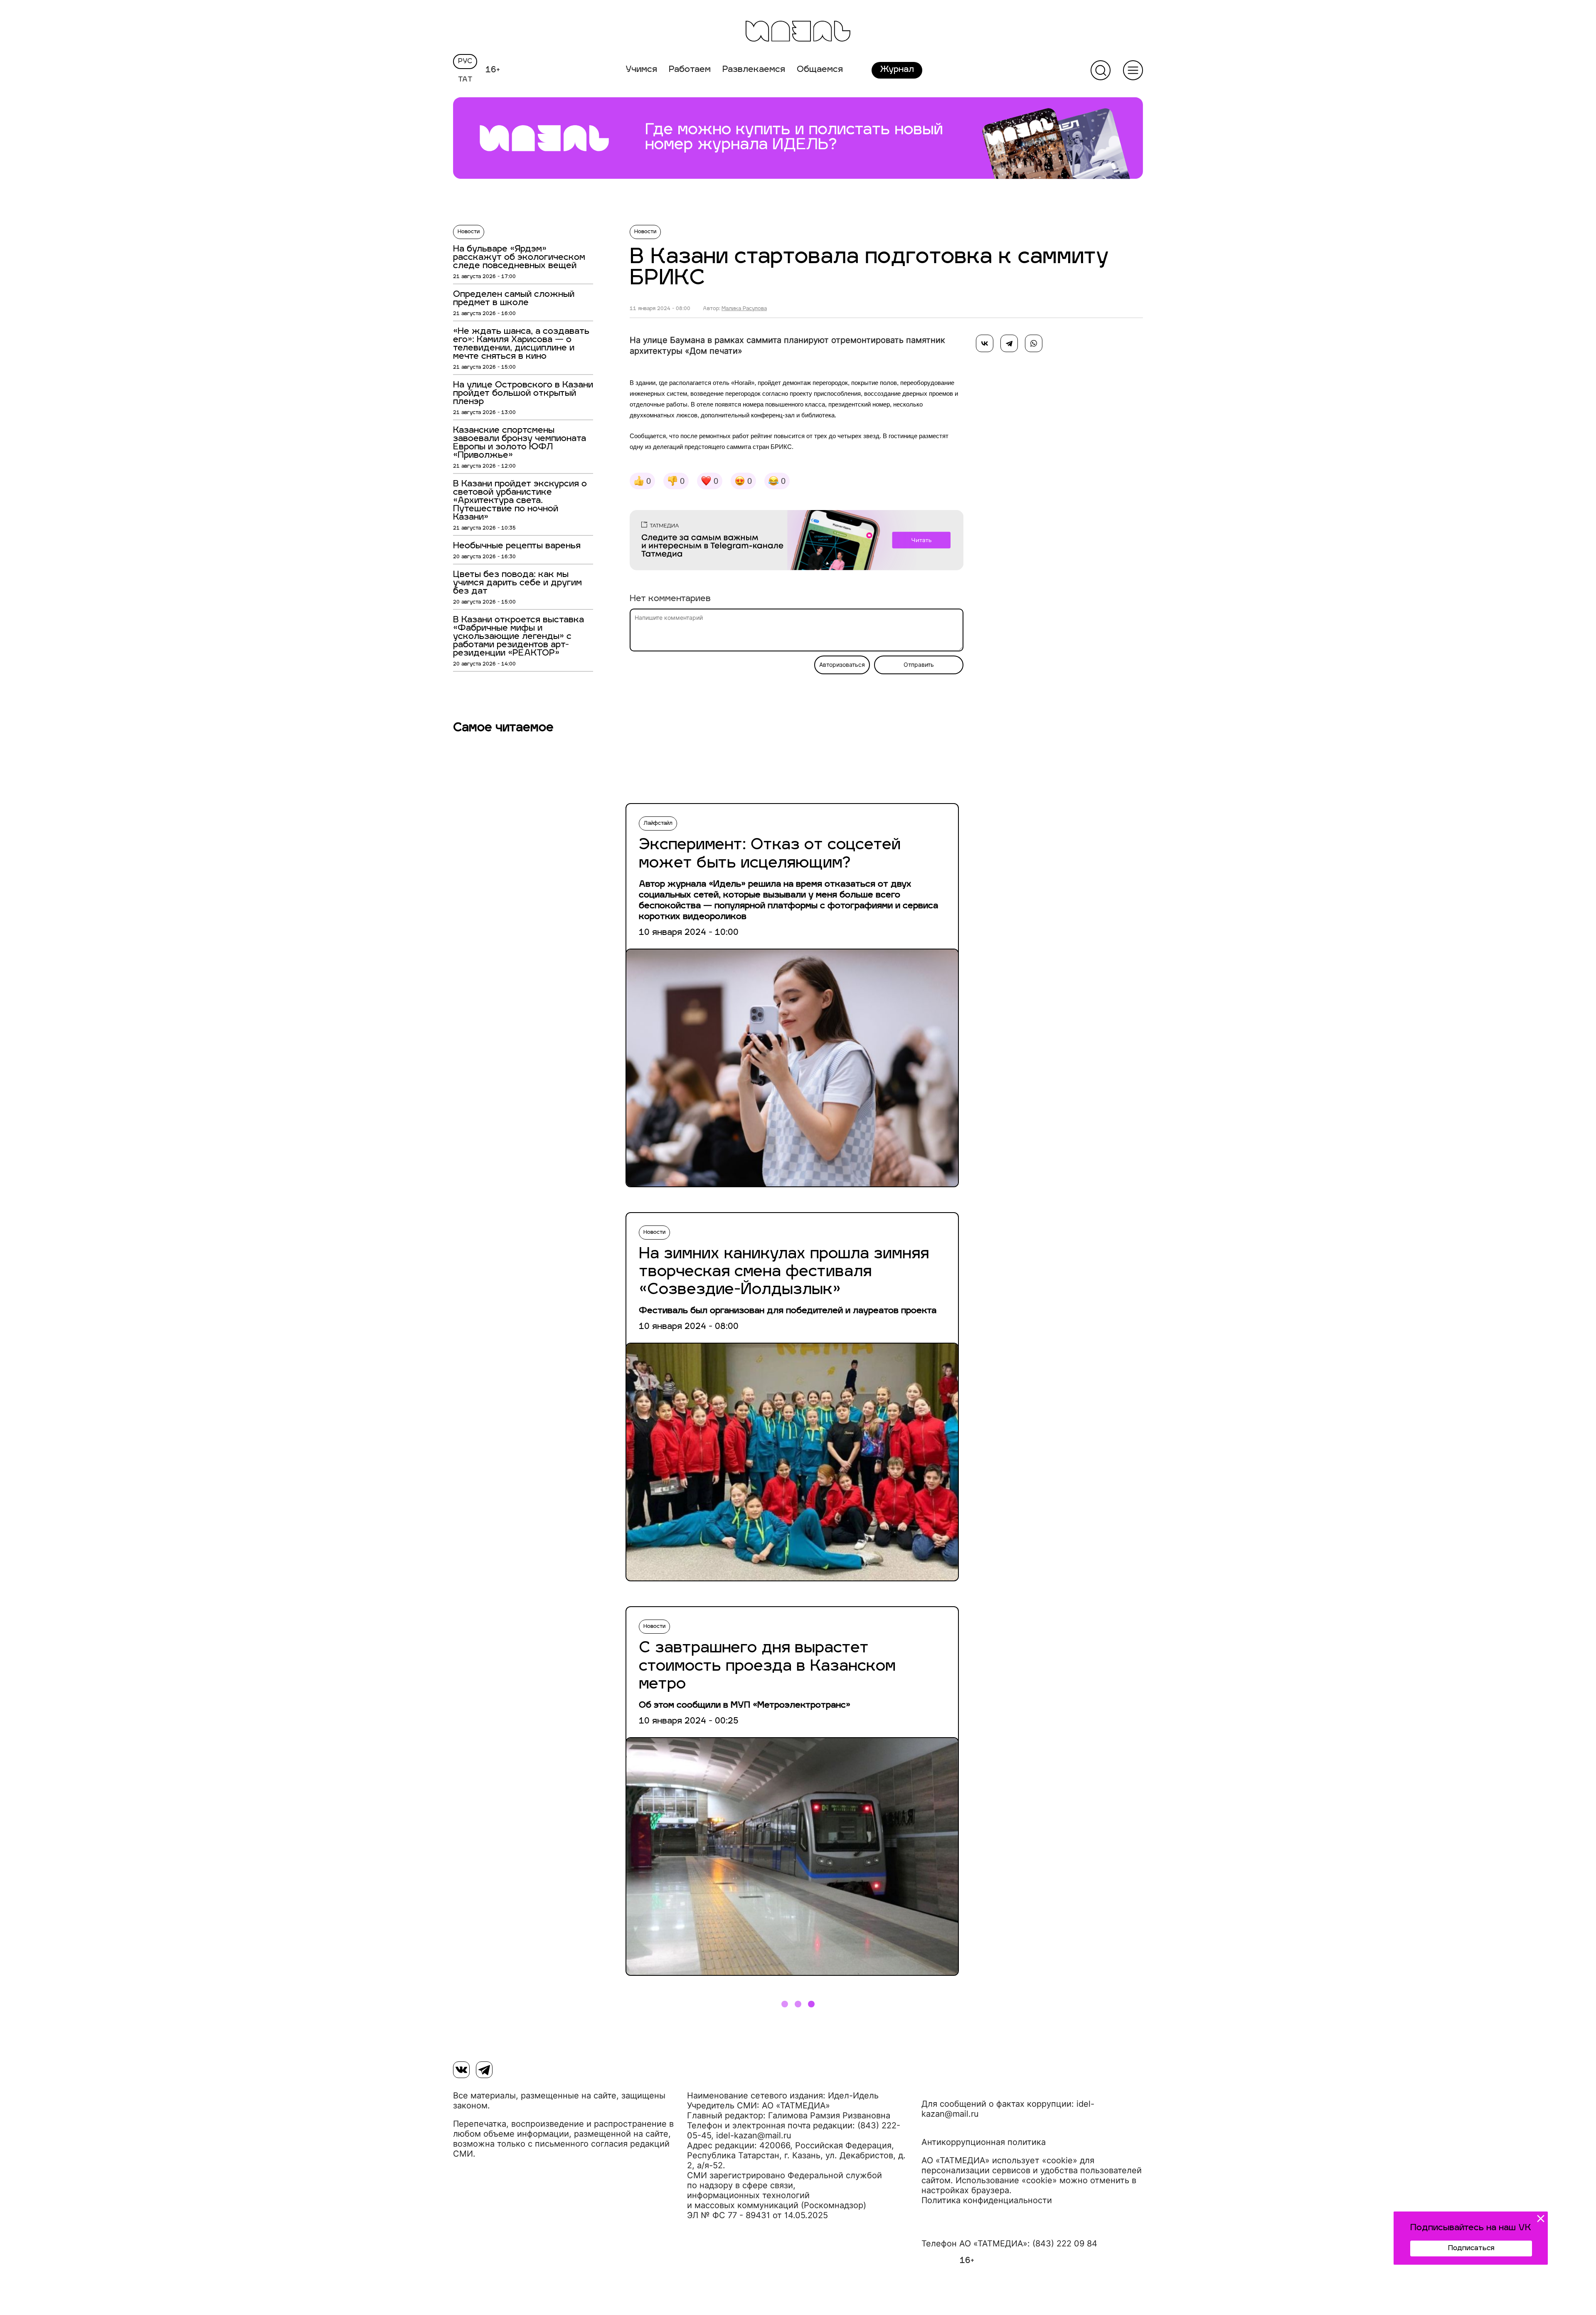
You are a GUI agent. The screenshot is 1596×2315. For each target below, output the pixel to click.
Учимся (641, 70)
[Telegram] (1009, 343)
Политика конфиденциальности (987, 2200)
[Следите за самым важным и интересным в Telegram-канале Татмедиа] (797, 542)
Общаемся (820, 70)
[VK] (461, 2070)
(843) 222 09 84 (1065, 2244)
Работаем (690, 70)
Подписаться (1471, 2248)
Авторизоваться (842, 665)
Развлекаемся (754, 70)
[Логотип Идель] (798, 32)
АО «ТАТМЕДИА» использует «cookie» (999, 2160)
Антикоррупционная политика (984, 2142)
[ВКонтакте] (985, 343)
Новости (469, 232)
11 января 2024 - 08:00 (660, 309)
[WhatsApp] (1034, 343)
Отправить (919, 665)
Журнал (897, 70)
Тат (465, 80)
